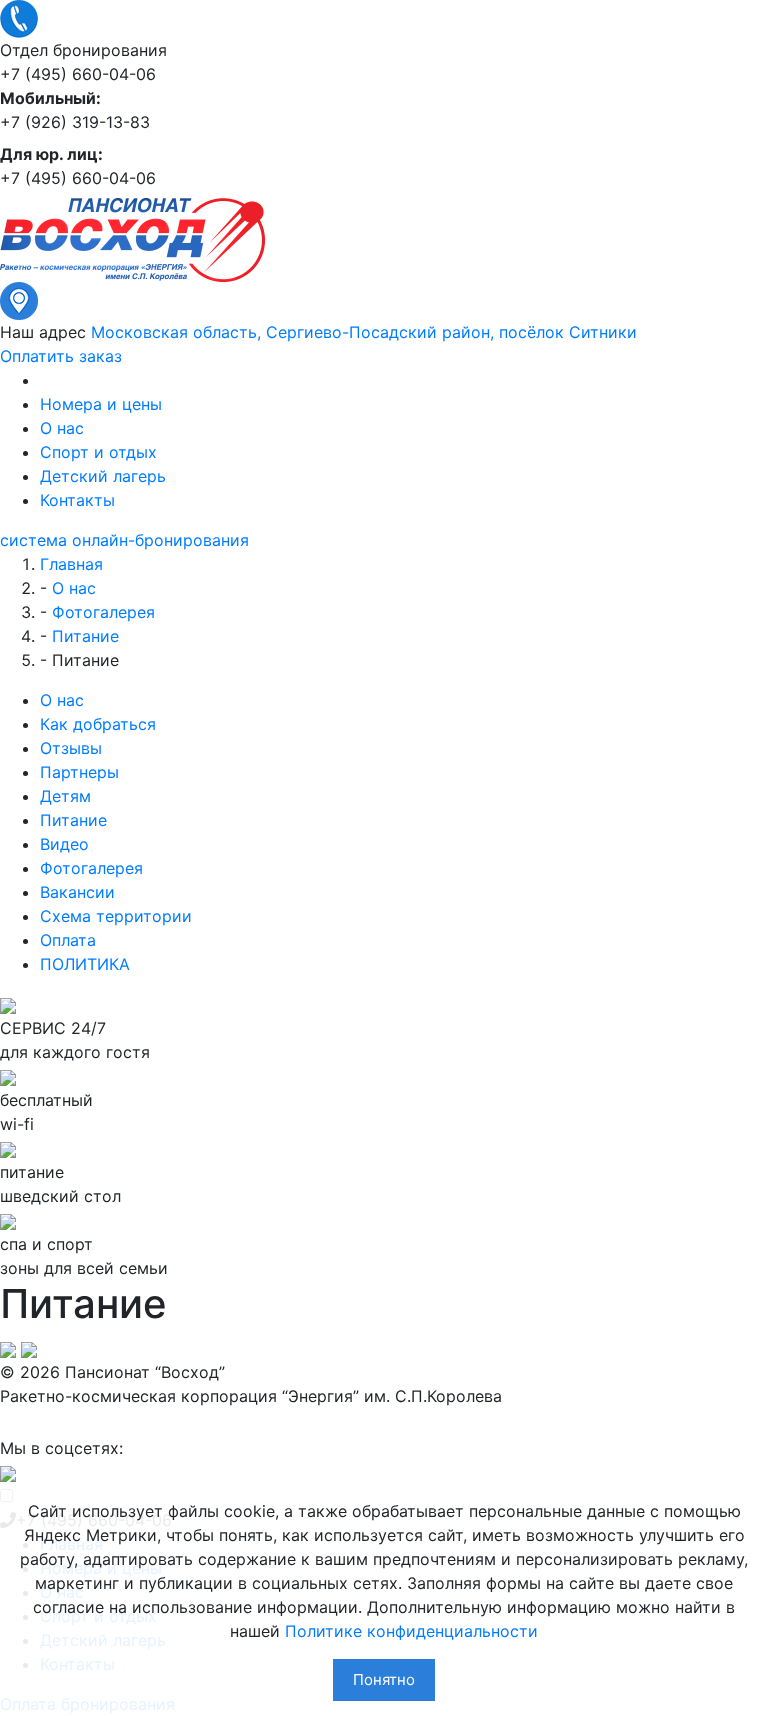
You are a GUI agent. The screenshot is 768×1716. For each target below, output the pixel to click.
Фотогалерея (91, 868)
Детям (65, 796)
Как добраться (98, 724)
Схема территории (116, 916)
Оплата (68, 940)
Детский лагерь (103, 476)
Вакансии (77, 892)
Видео (64, 844)
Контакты (77, 500)
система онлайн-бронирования (124, 540)
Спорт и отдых (98, 452)
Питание (73, 820)
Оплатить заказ (61, 356)
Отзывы (71, 748)
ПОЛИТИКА (85, 964)
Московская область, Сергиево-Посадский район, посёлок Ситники (364, 332)
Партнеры (79, 772)
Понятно (384, 1679)
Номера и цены (101, 404)
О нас (62, 428)
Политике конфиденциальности (411, 1631)
